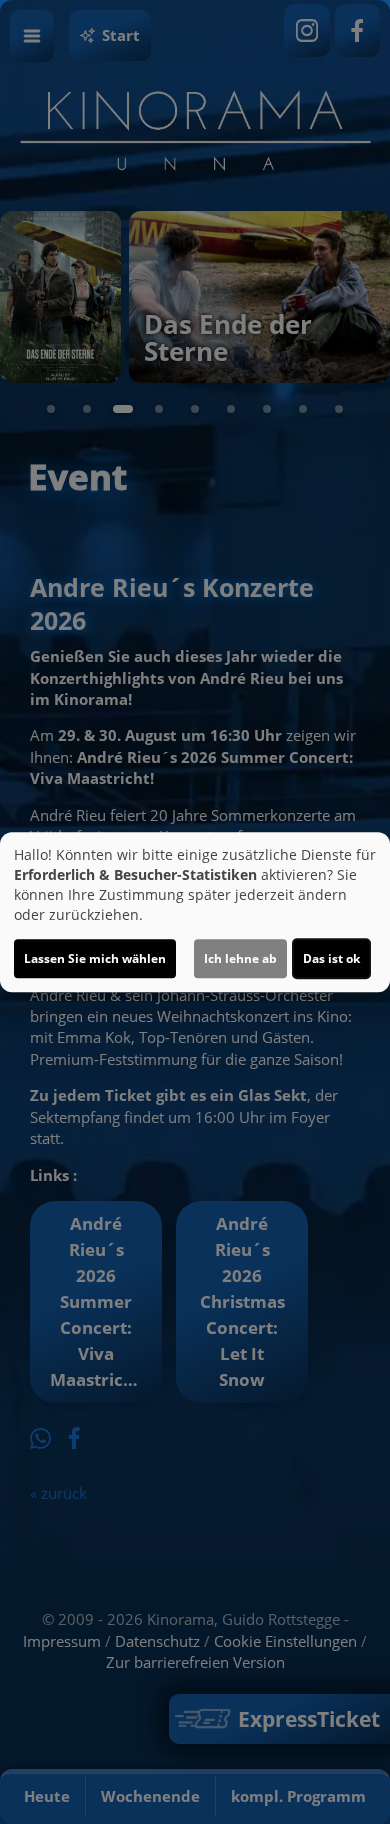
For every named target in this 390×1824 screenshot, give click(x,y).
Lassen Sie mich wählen (95, 958)
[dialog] (195, 912)
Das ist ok (331, 958)
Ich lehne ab (240, 958)
